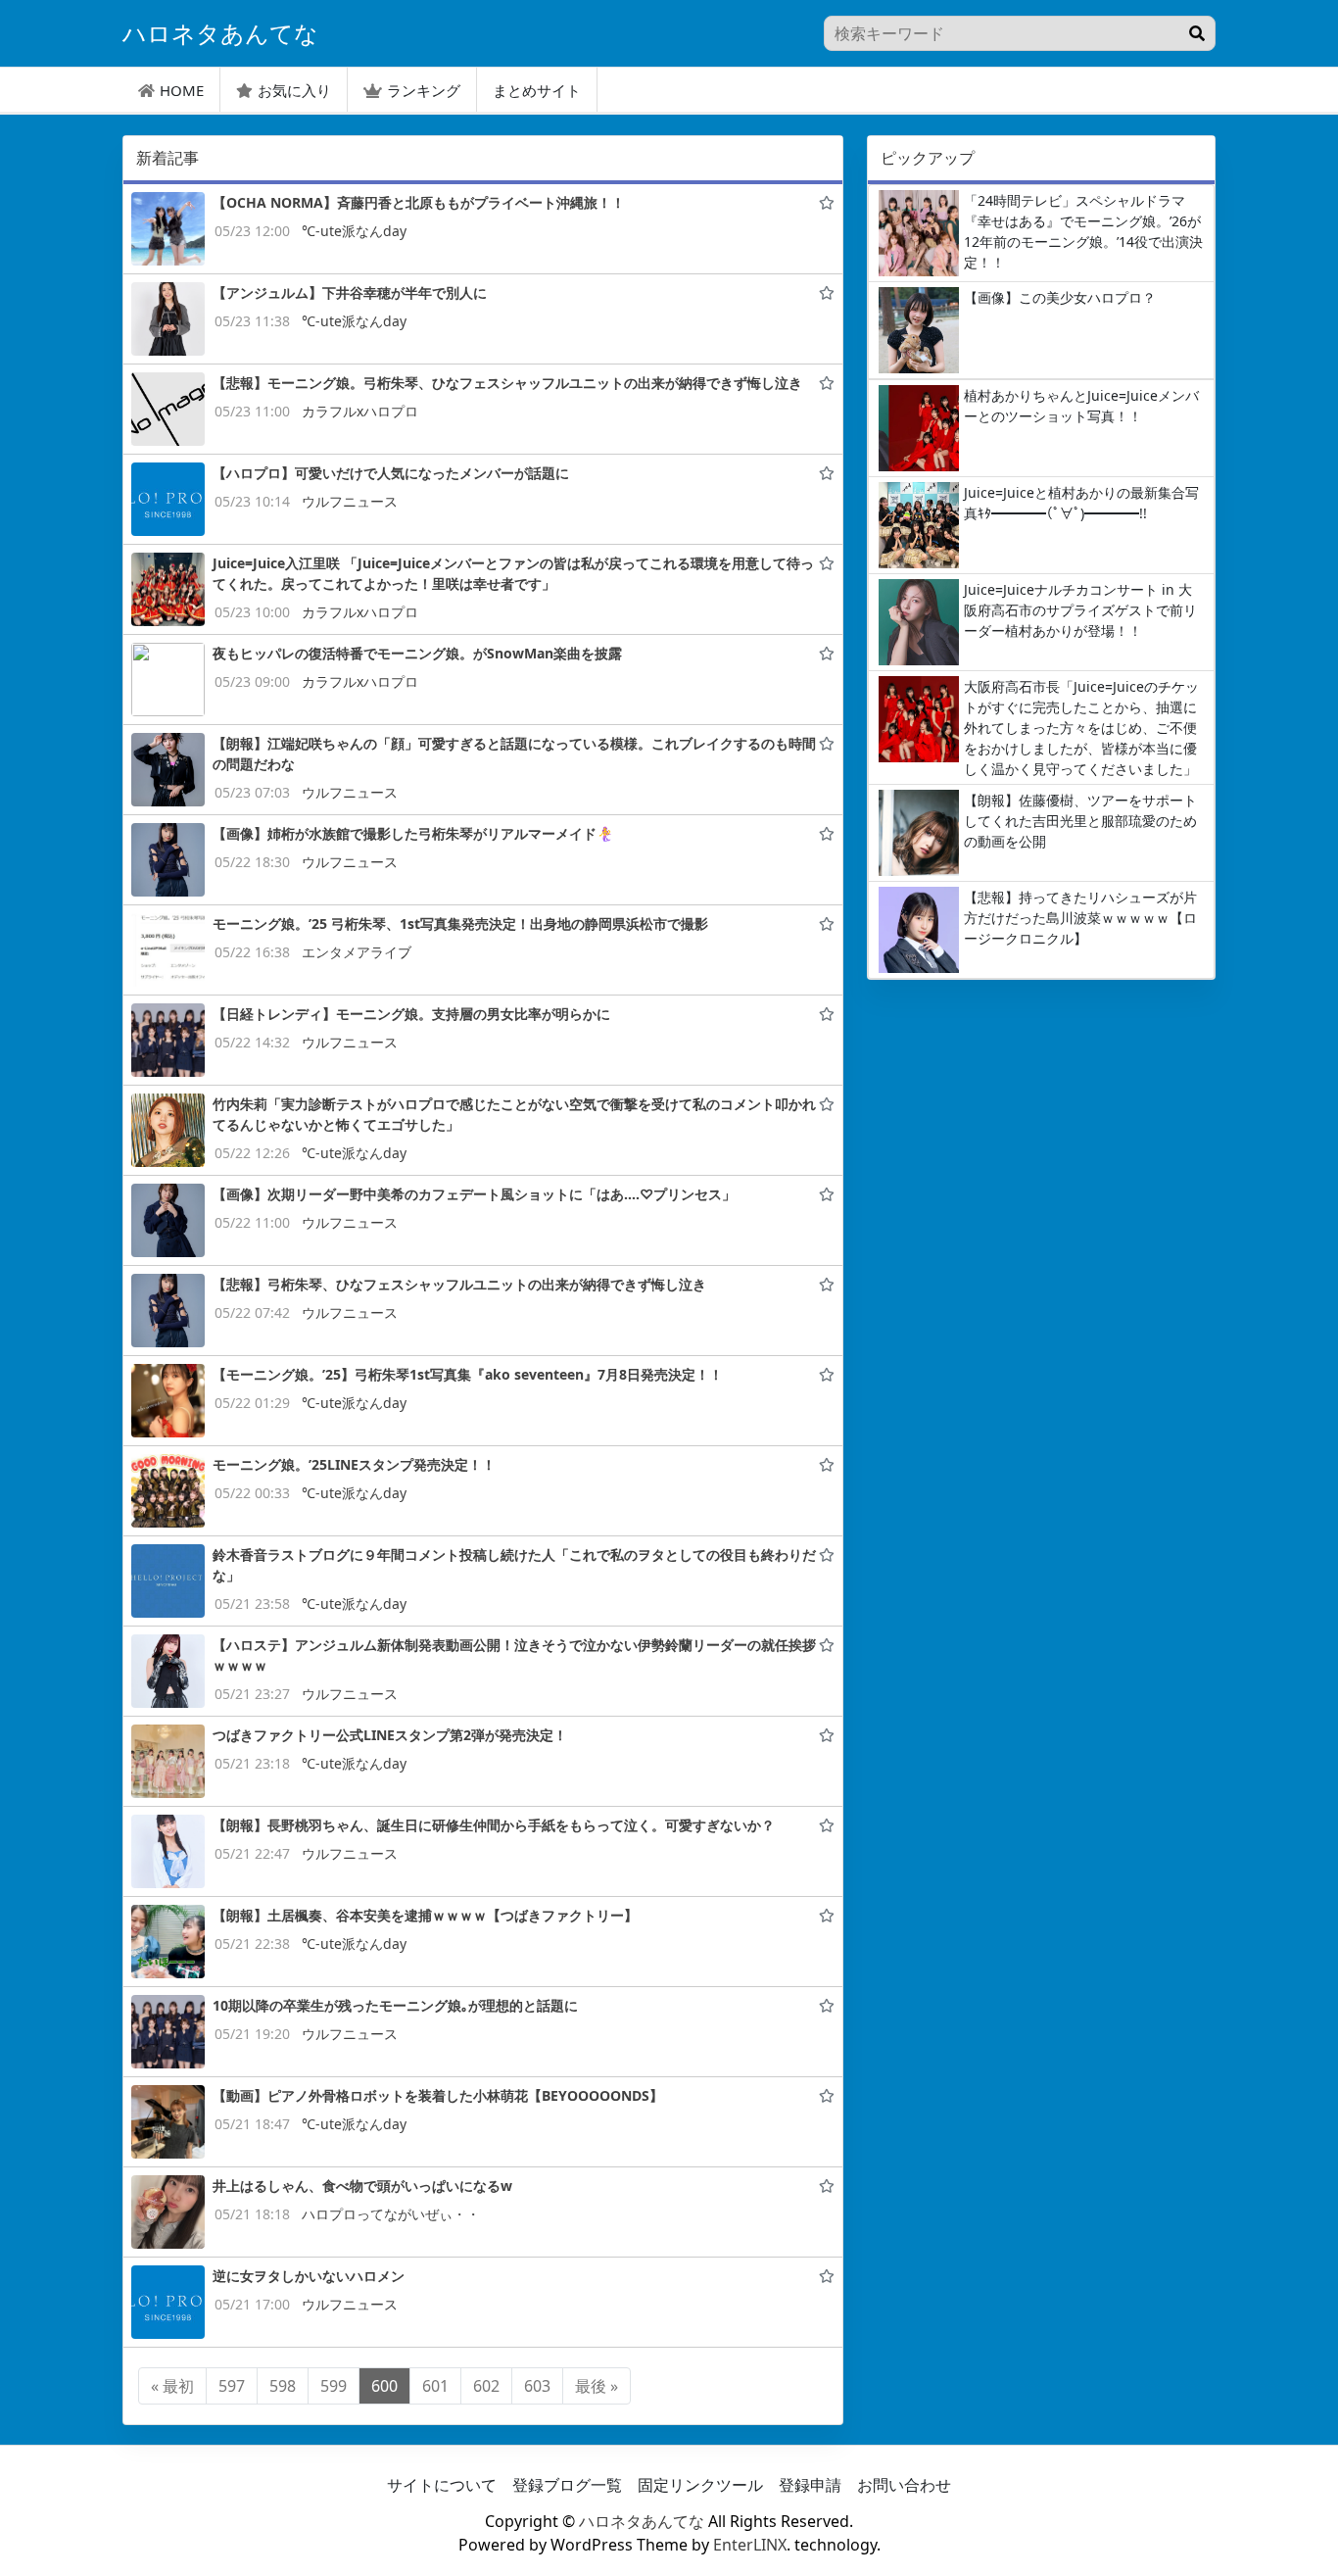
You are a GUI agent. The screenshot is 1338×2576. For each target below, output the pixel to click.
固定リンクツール (700, 2485)
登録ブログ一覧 (567, 2485)
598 (283, 2386)
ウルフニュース (350, 501)
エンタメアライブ (357, 952)
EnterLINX (750, 2545)
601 (435, 2386)
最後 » (597, 2386)
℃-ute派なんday (354, 231)
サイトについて (442, 2485)
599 (334, 2386)
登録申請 (810, 2485)
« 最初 (172, 2386)
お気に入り (294, 90)
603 (537, 2386)
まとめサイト (537, 90)
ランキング (424, 90)
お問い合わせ (904, 2485)
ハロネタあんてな (642, 2521)
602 (486, 2386)
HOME (182, 90)
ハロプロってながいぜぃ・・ (391, 2214)
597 (232, 2386)
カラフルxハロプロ (360, 411)
